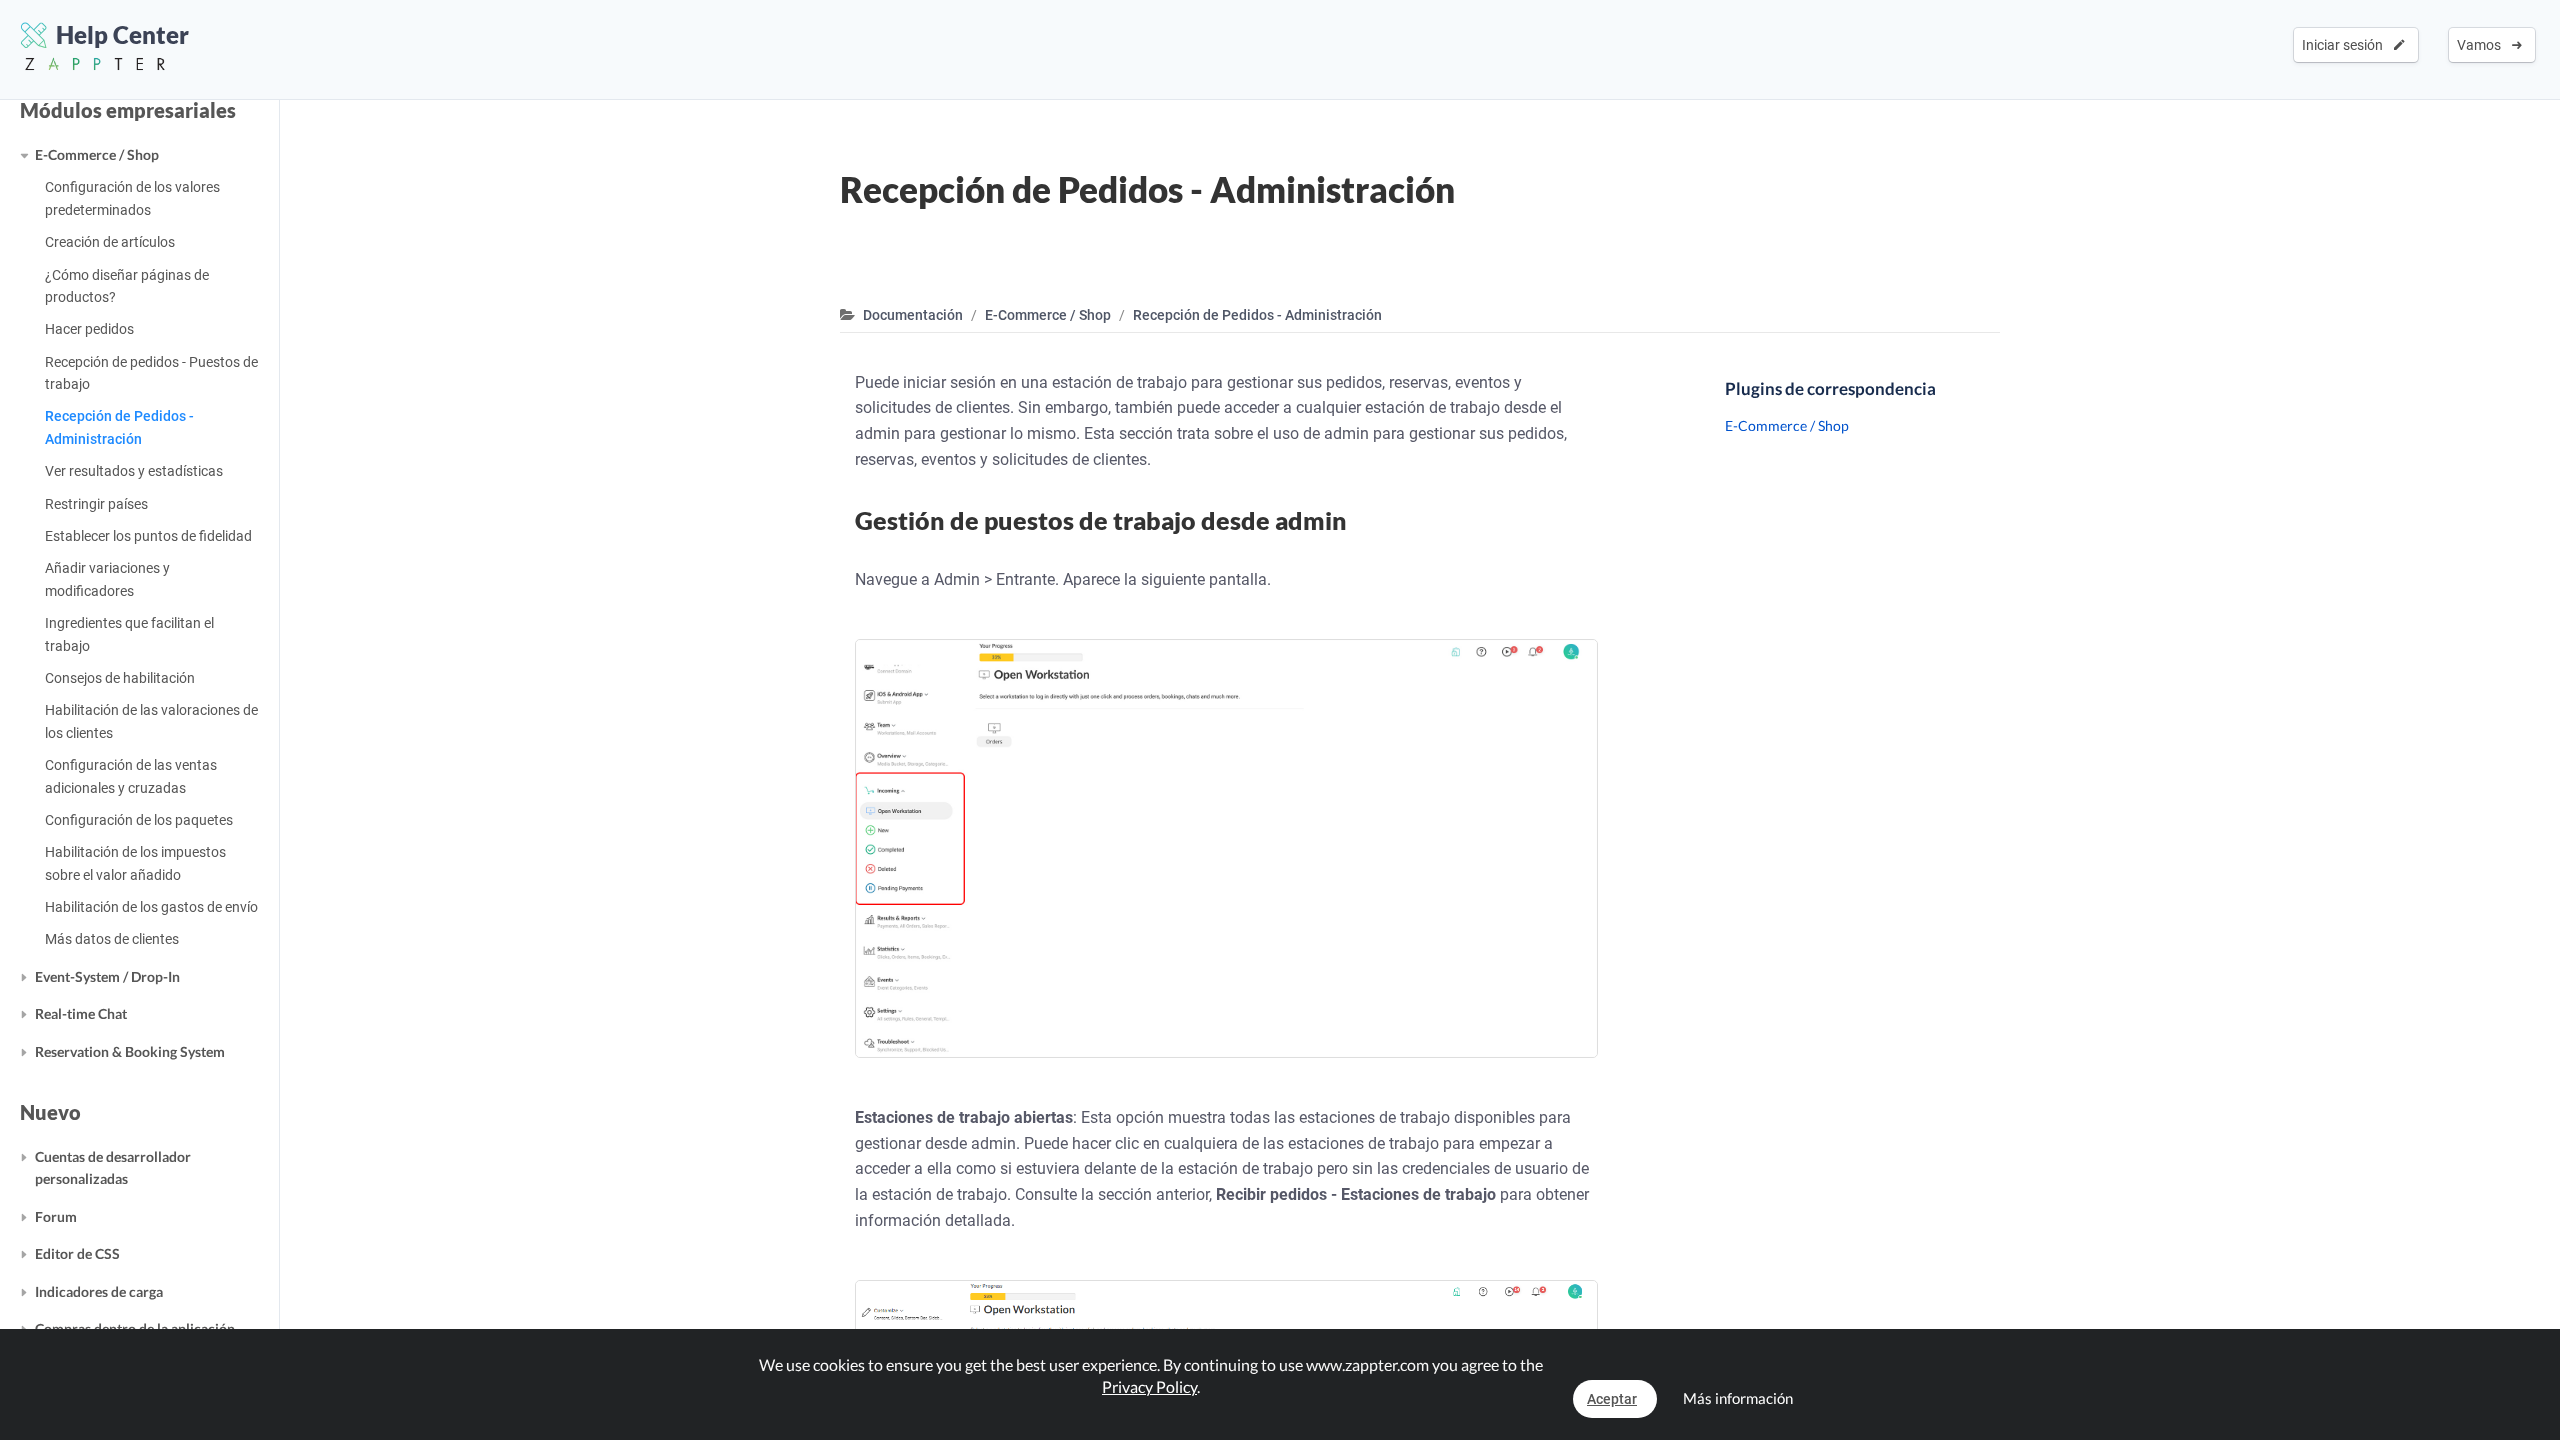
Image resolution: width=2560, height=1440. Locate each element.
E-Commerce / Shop (97, 154)
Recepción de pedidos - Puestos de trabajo (151, 373)
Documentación (913, 315)
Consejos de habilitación (120, 678)
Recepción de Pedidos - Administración (119, 427)
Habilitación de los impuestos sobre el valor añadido (135, 863)
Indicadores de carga (99, 1291)
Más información (1738, 1398)
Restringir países (96, 504)
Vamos (2482, 45)
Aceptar (1612, 1399)
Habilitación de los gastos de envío (151, 907)
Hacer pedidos (89, 329)
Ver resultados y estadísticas (134, 471)
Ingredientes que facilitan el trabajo (129, 634)
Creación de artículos (110, 242)
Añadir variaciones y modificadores (107, 579)
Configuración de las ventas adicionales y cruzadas (131, 776)
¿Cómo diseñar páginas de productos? (127, 286)
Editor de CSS (77, 1253)
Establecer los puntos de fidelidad (148, 536)
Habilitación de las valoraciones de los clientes (151, 721)
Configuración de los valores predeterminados (132, 198)
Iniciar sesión (2345, 45)
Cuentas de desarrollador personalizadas (113, 1167)
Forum (56, 1216)
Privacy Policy (1149, 1386)
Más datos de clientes (112, 939)
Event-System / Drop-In (107, 976)
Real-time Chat (81, 1013)
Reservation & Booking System (130, 1051)
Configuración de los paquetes (139, 820)
